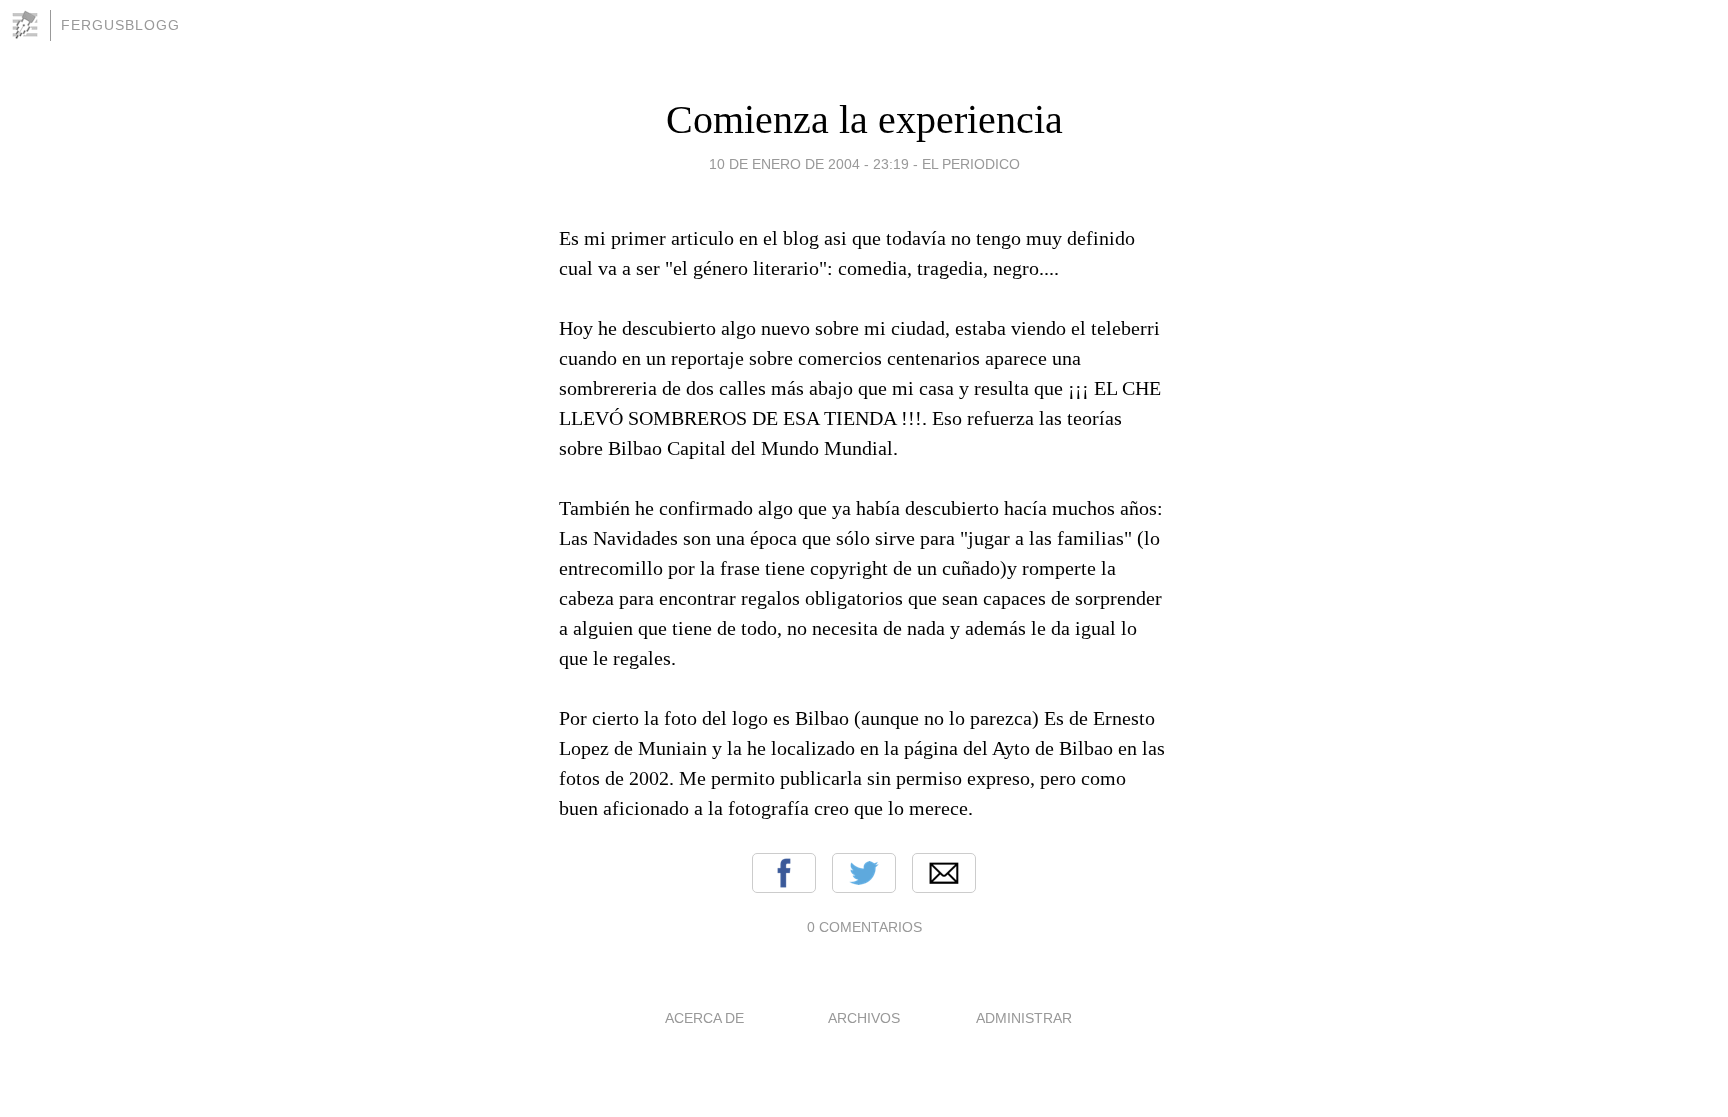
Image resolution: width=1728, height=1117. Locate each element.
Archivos (864, 1018)
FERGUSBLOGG (120, 25)
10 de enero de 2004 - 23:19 (809, 164)
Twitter (864, 873)
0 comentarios (864, 927)
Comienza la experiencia (864, 119)
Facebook (784, 873)
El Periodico (971, 164)
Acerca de (704, 1018)
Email (944, 873)
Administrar (1024, 1018)
